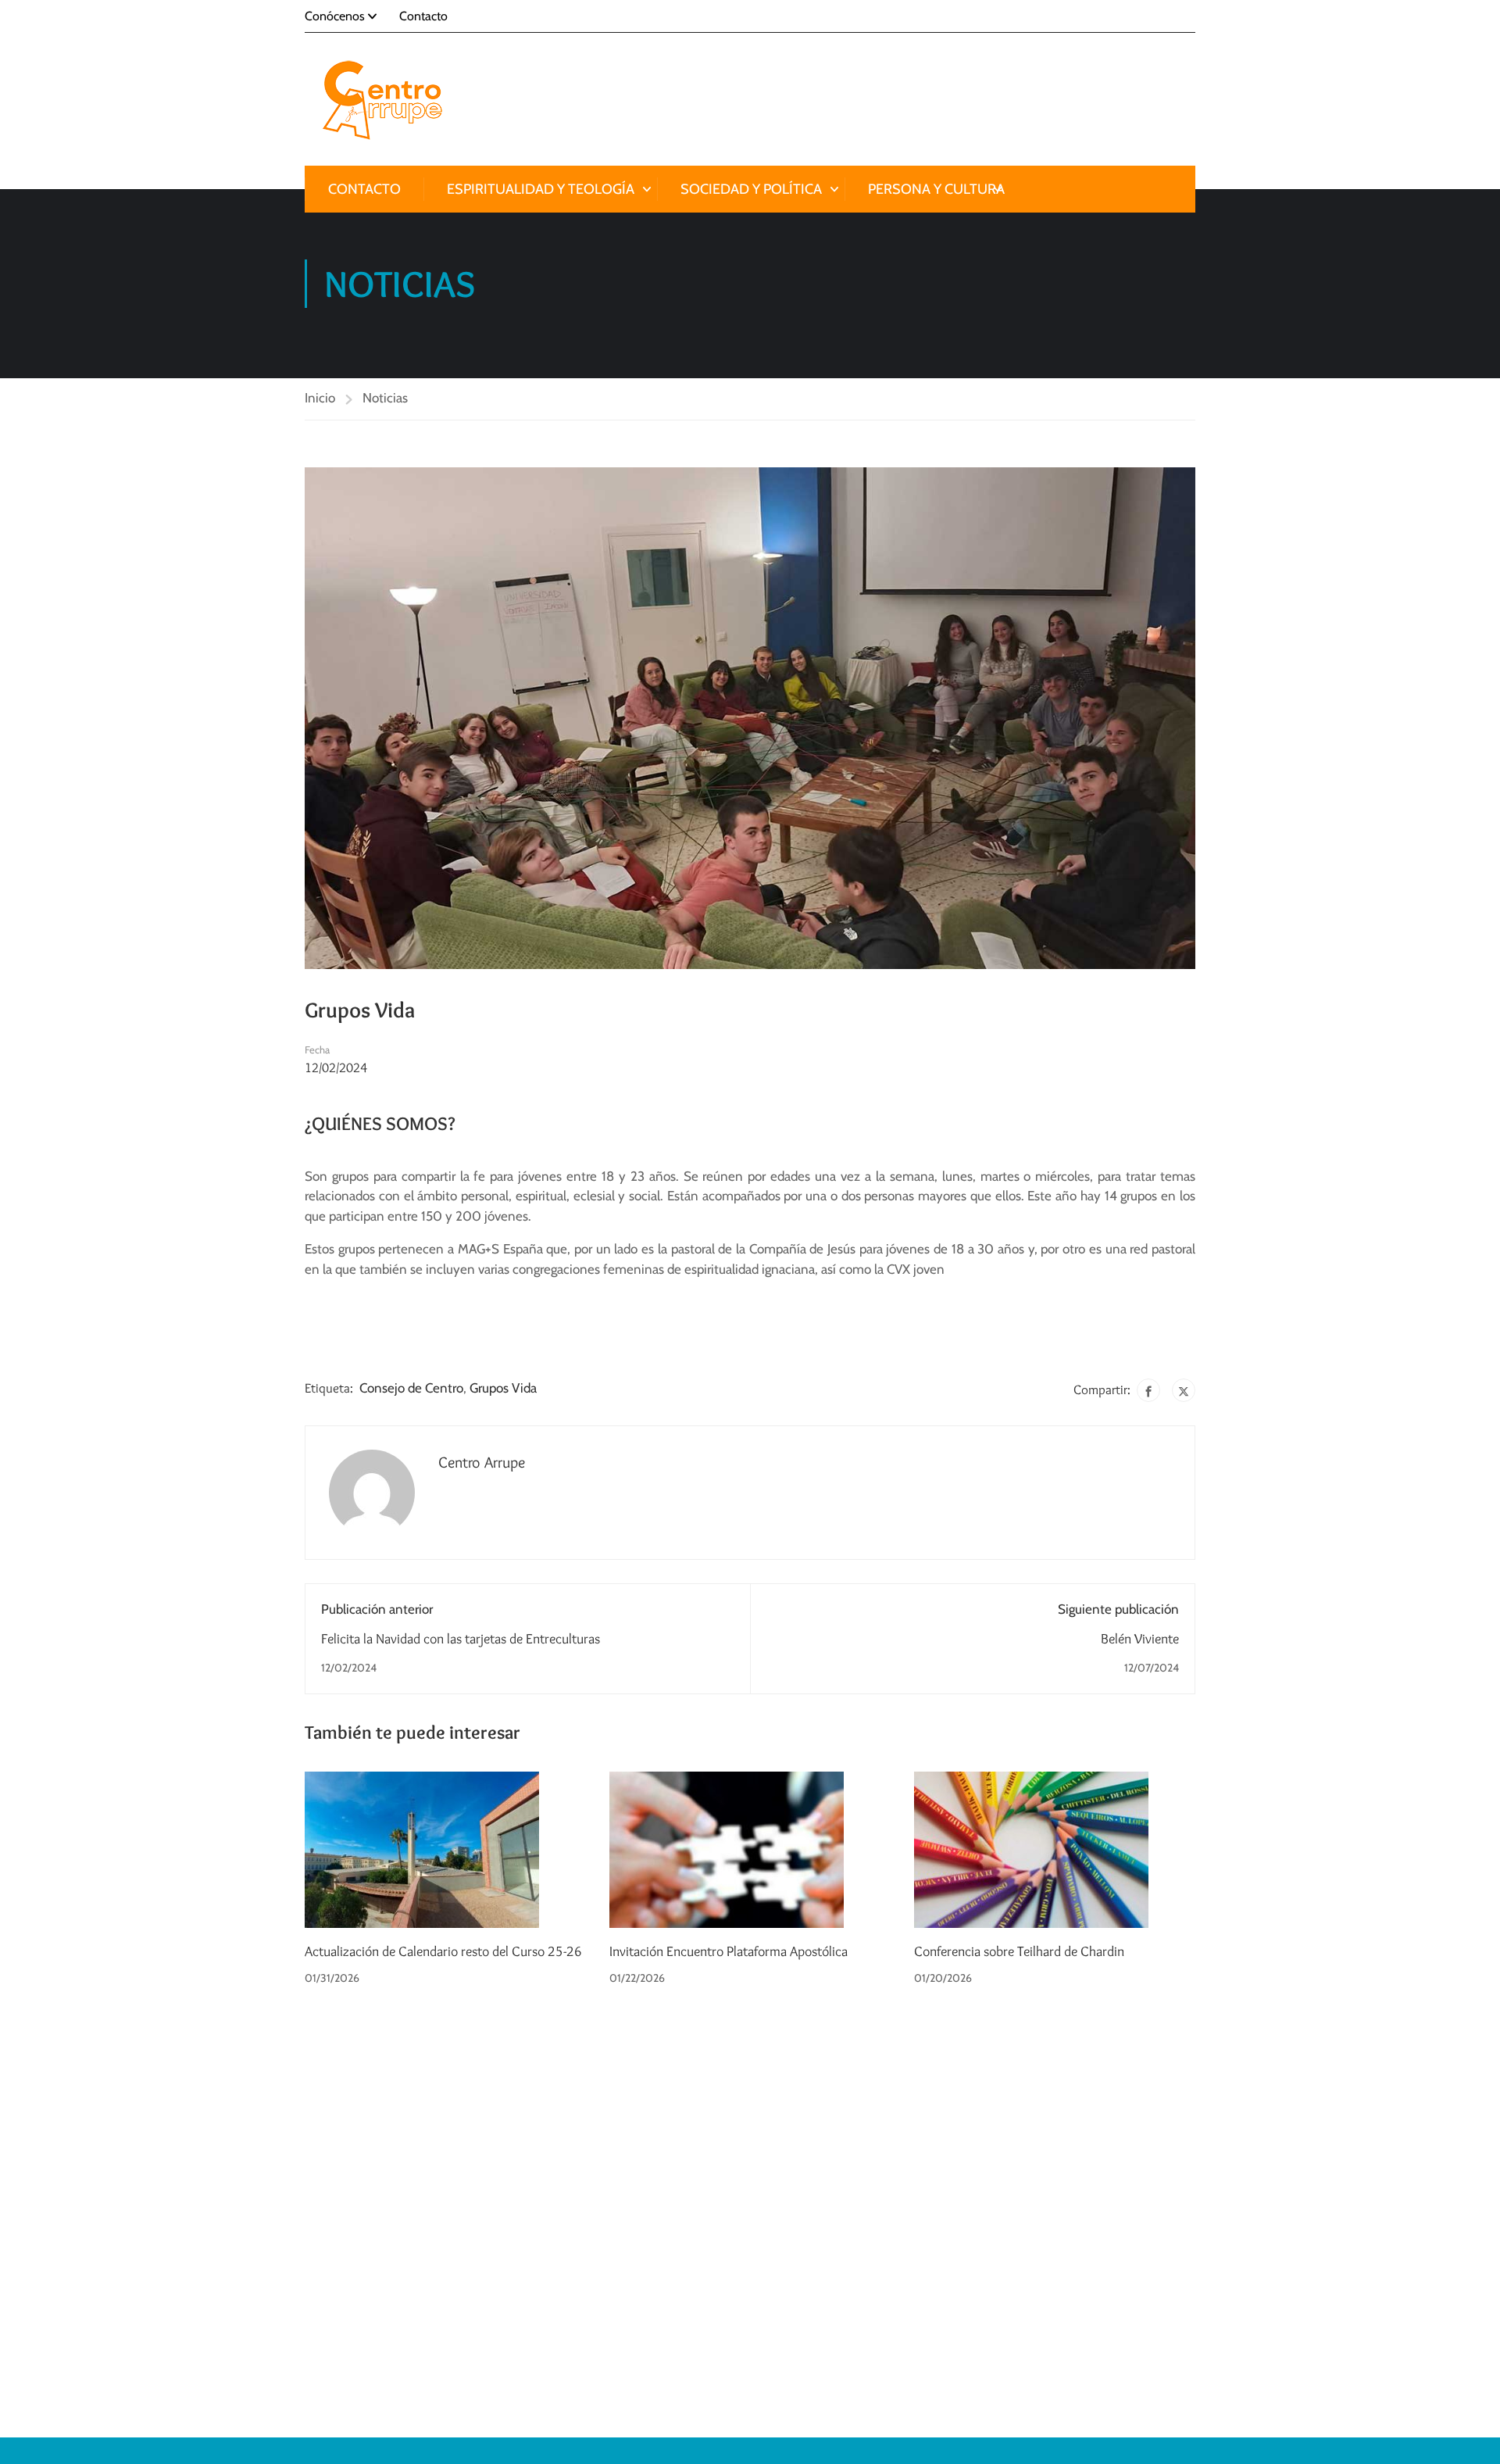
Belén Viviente (1140, 1639)
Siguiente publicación (1118, 1609)
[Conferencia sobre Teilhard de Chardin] (1031, 1848)
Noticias (385, 398)
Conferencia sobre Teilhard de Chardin (1019, 1951)
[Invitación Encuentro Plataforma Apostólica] (727, 1848)
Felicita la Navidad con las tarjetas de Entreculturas (461, 1639)
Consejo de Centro (411, 1388)
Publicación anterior (377, 1609)
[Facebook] (1148, 1390)
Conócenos (335, 16)
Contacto (423, 16)
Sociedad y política (751, 189)
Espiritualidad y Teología (541, 189)
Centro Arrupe (482, 1462)
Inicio (320, 398)
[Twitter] (1184, 1390)
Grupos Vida (503, 1388)
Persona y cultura (936, 189)
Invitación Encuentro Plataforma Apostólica (729, 1951)
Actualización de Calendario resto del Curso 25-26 (443, 1951)
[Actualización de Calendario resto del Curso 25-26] (422, 1848)
